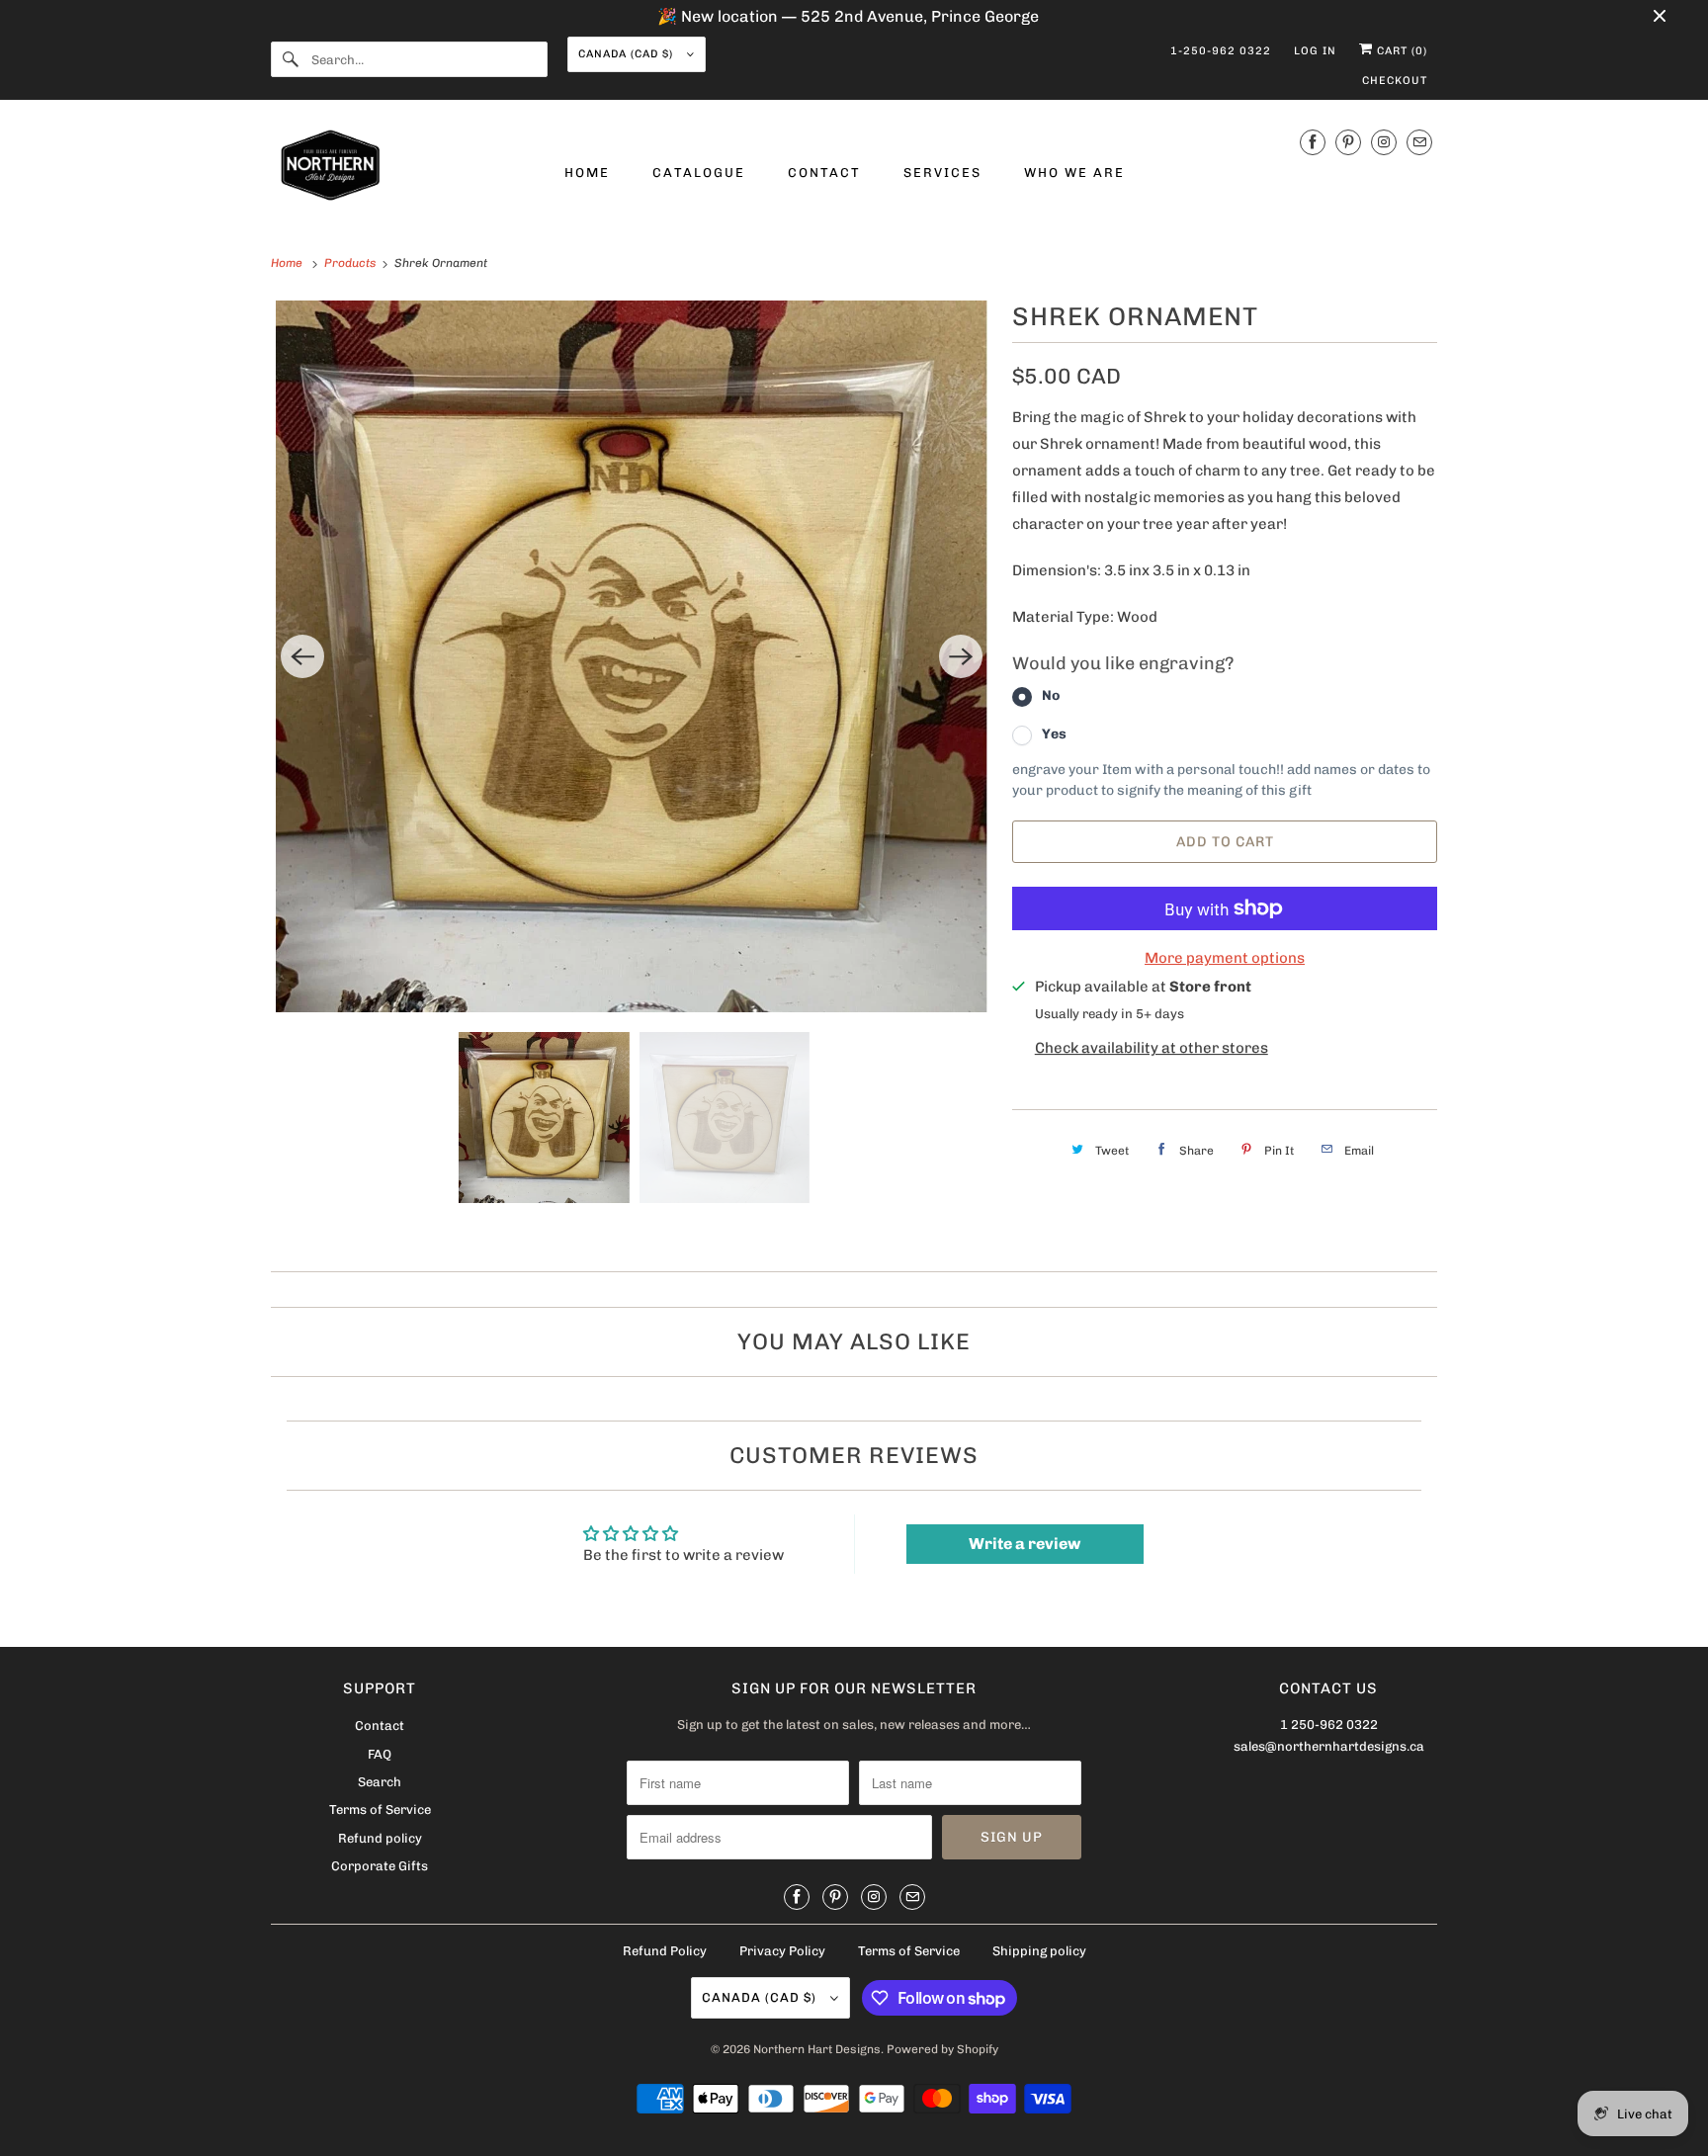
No (1051, 695)
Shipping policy (1039, 1951)
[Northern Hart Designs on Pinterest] (1348, 142)
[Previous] (302, 656)
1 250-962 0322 (1329, 1725)
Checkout (1395, 81)
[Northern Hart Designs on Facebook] (1313, 142)
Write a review (1025, 1544)
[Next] (961, 656)
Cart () (1400, 51)
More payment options (1225, 958)
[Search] (291, 59)
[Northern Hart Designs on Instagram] (1384, 142)
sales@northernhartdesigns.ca (1329, 1746)
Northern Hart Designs (817, 2049)
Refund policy (380, 1838)
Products (351, 263)
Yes (1054, 734)
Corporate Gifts (380, 1866)
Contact (380, 1725)
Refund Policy (665, 1951)
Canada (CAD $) (628, 54)
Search (380, 1782)
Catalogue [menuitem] (699, 172)
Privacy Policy (782, 1951)
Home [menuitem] (587, 172)
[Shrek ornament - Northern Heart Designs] (632, 656)
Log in (1315, 51)
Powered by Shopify (942, 2049)
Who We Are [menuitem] (1074, 172)
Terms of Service (380, 1810)
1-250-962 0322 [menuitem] (1221, 51)
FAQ (380, 1754)
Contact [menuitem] (824, 172)
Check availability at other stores (1152, 1048)
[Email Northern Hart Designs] (1419, 142)
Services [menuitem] (942, 172)
